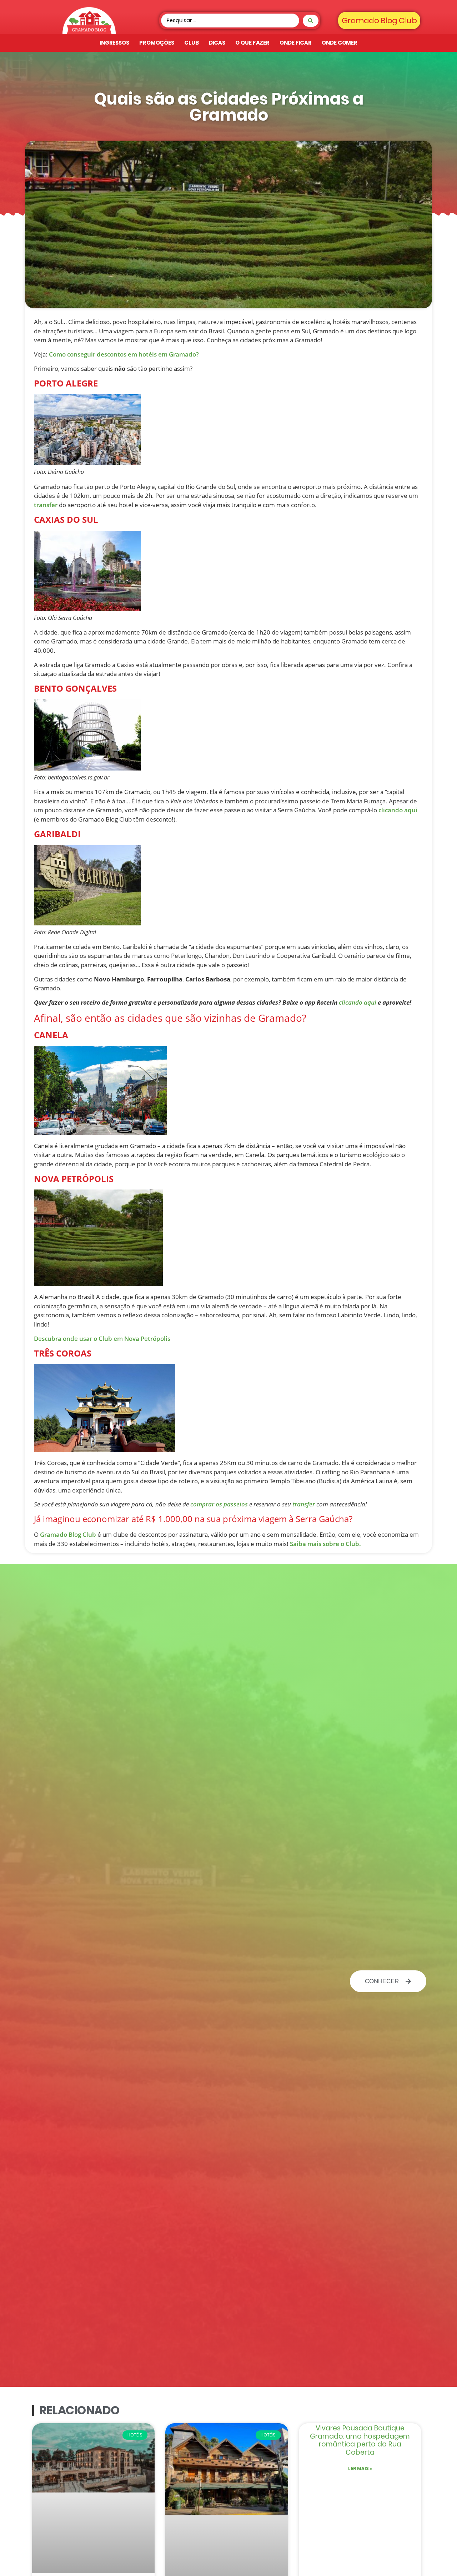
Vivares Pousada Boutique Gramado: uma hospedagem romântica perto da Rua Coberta (360, 2440)
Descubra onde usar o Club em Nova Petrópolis (102, 1338)
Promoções (157, 43)
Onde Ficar (296, 43)
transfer (46, 505)
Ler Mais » (360, 2468)
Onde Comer (340, 43)
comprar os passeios (219, 1504)
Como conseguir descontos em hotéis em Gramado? (124, 354)
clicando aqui (398, 810)
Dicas (217, 43)
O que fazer (252, 43)
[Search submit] (311, 21)
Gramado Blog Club (68, 1534)
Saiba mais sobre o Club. (325, 1544)
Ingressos (114, 43)
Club (192, 43)
